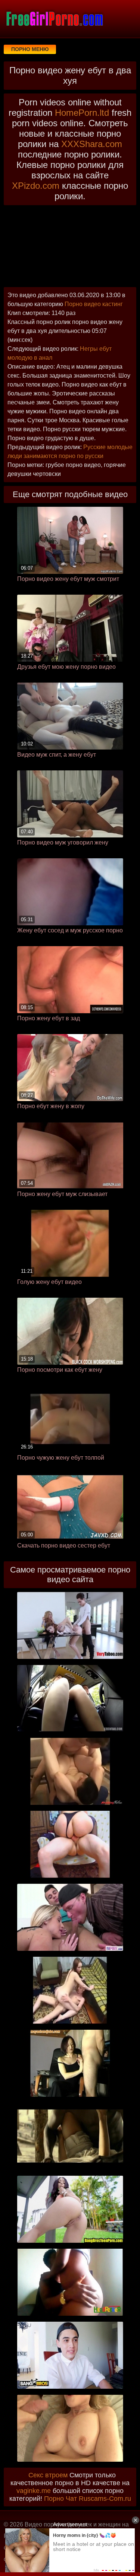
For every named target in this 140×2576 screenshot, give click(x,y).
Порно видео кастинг (94, 304)
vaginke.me (34, 2491)
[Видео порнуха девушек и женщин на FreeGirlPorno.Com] (54, 19)
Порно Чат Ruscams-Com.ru (88, 2499)
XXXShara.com (92, 144)
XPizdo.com (36, 186)
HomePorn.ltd (82, 113)
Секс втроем (48, 2475)
